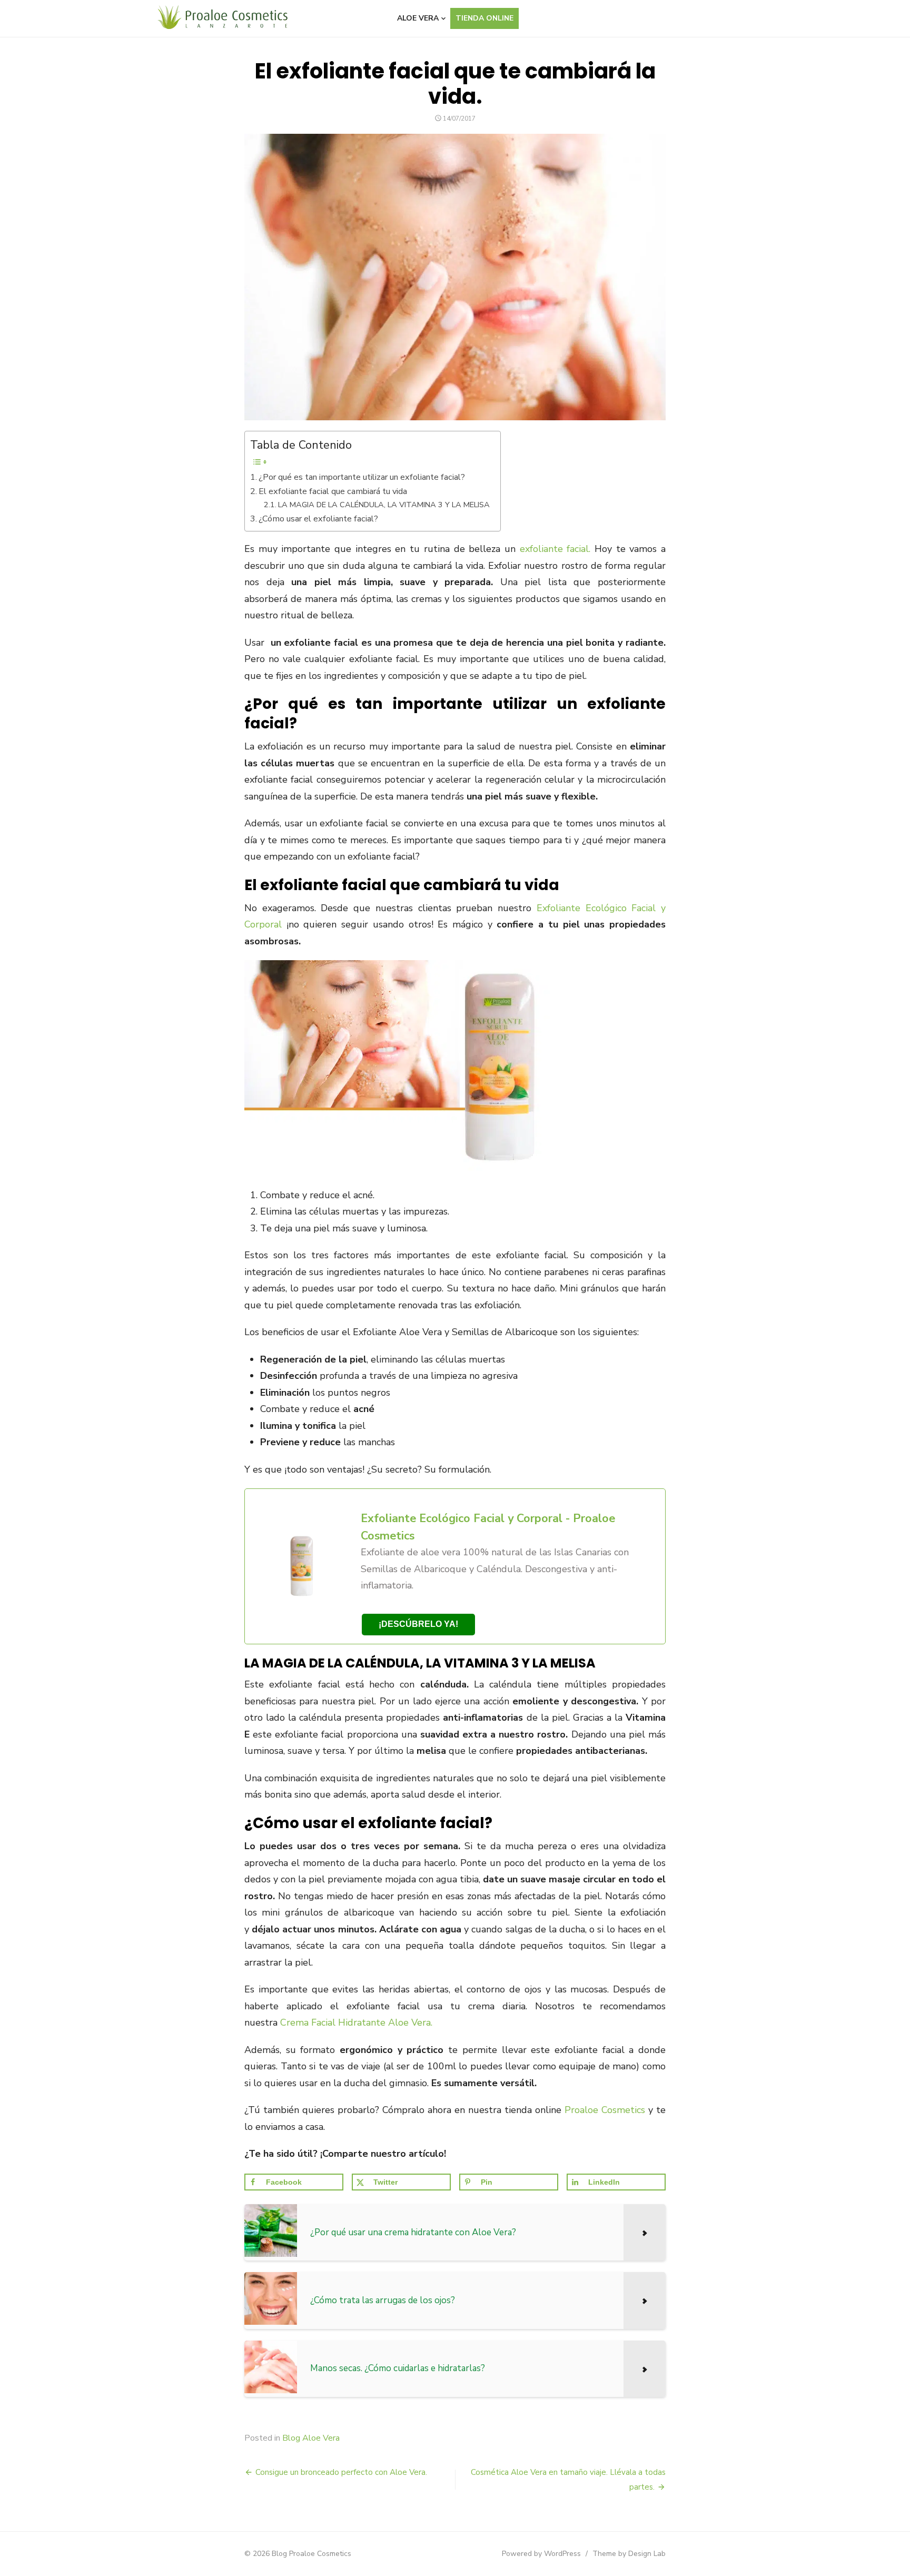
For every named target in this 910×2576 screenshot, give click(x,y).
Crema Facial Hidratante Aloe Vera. (356, 2022)
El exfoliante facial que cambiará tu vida (333, 491)
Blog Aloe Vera (311, 2438)
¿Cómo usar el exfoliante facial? (318, 519)
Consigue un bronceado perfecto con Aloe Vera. (341, 2472)
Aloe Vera (418, 18)
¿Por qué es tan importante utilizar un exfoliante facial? (362, 477)
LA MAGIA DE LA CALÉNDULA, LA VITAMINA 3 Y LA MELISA (384, 505)
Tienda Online (484, 18)
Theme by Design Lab (629, 2554)
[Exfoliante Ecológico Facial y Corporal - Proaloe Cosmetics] (455, 1566)
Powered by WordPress (541, 2554)
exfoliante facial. (557, 549)
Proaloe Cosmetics (606, 2110)
